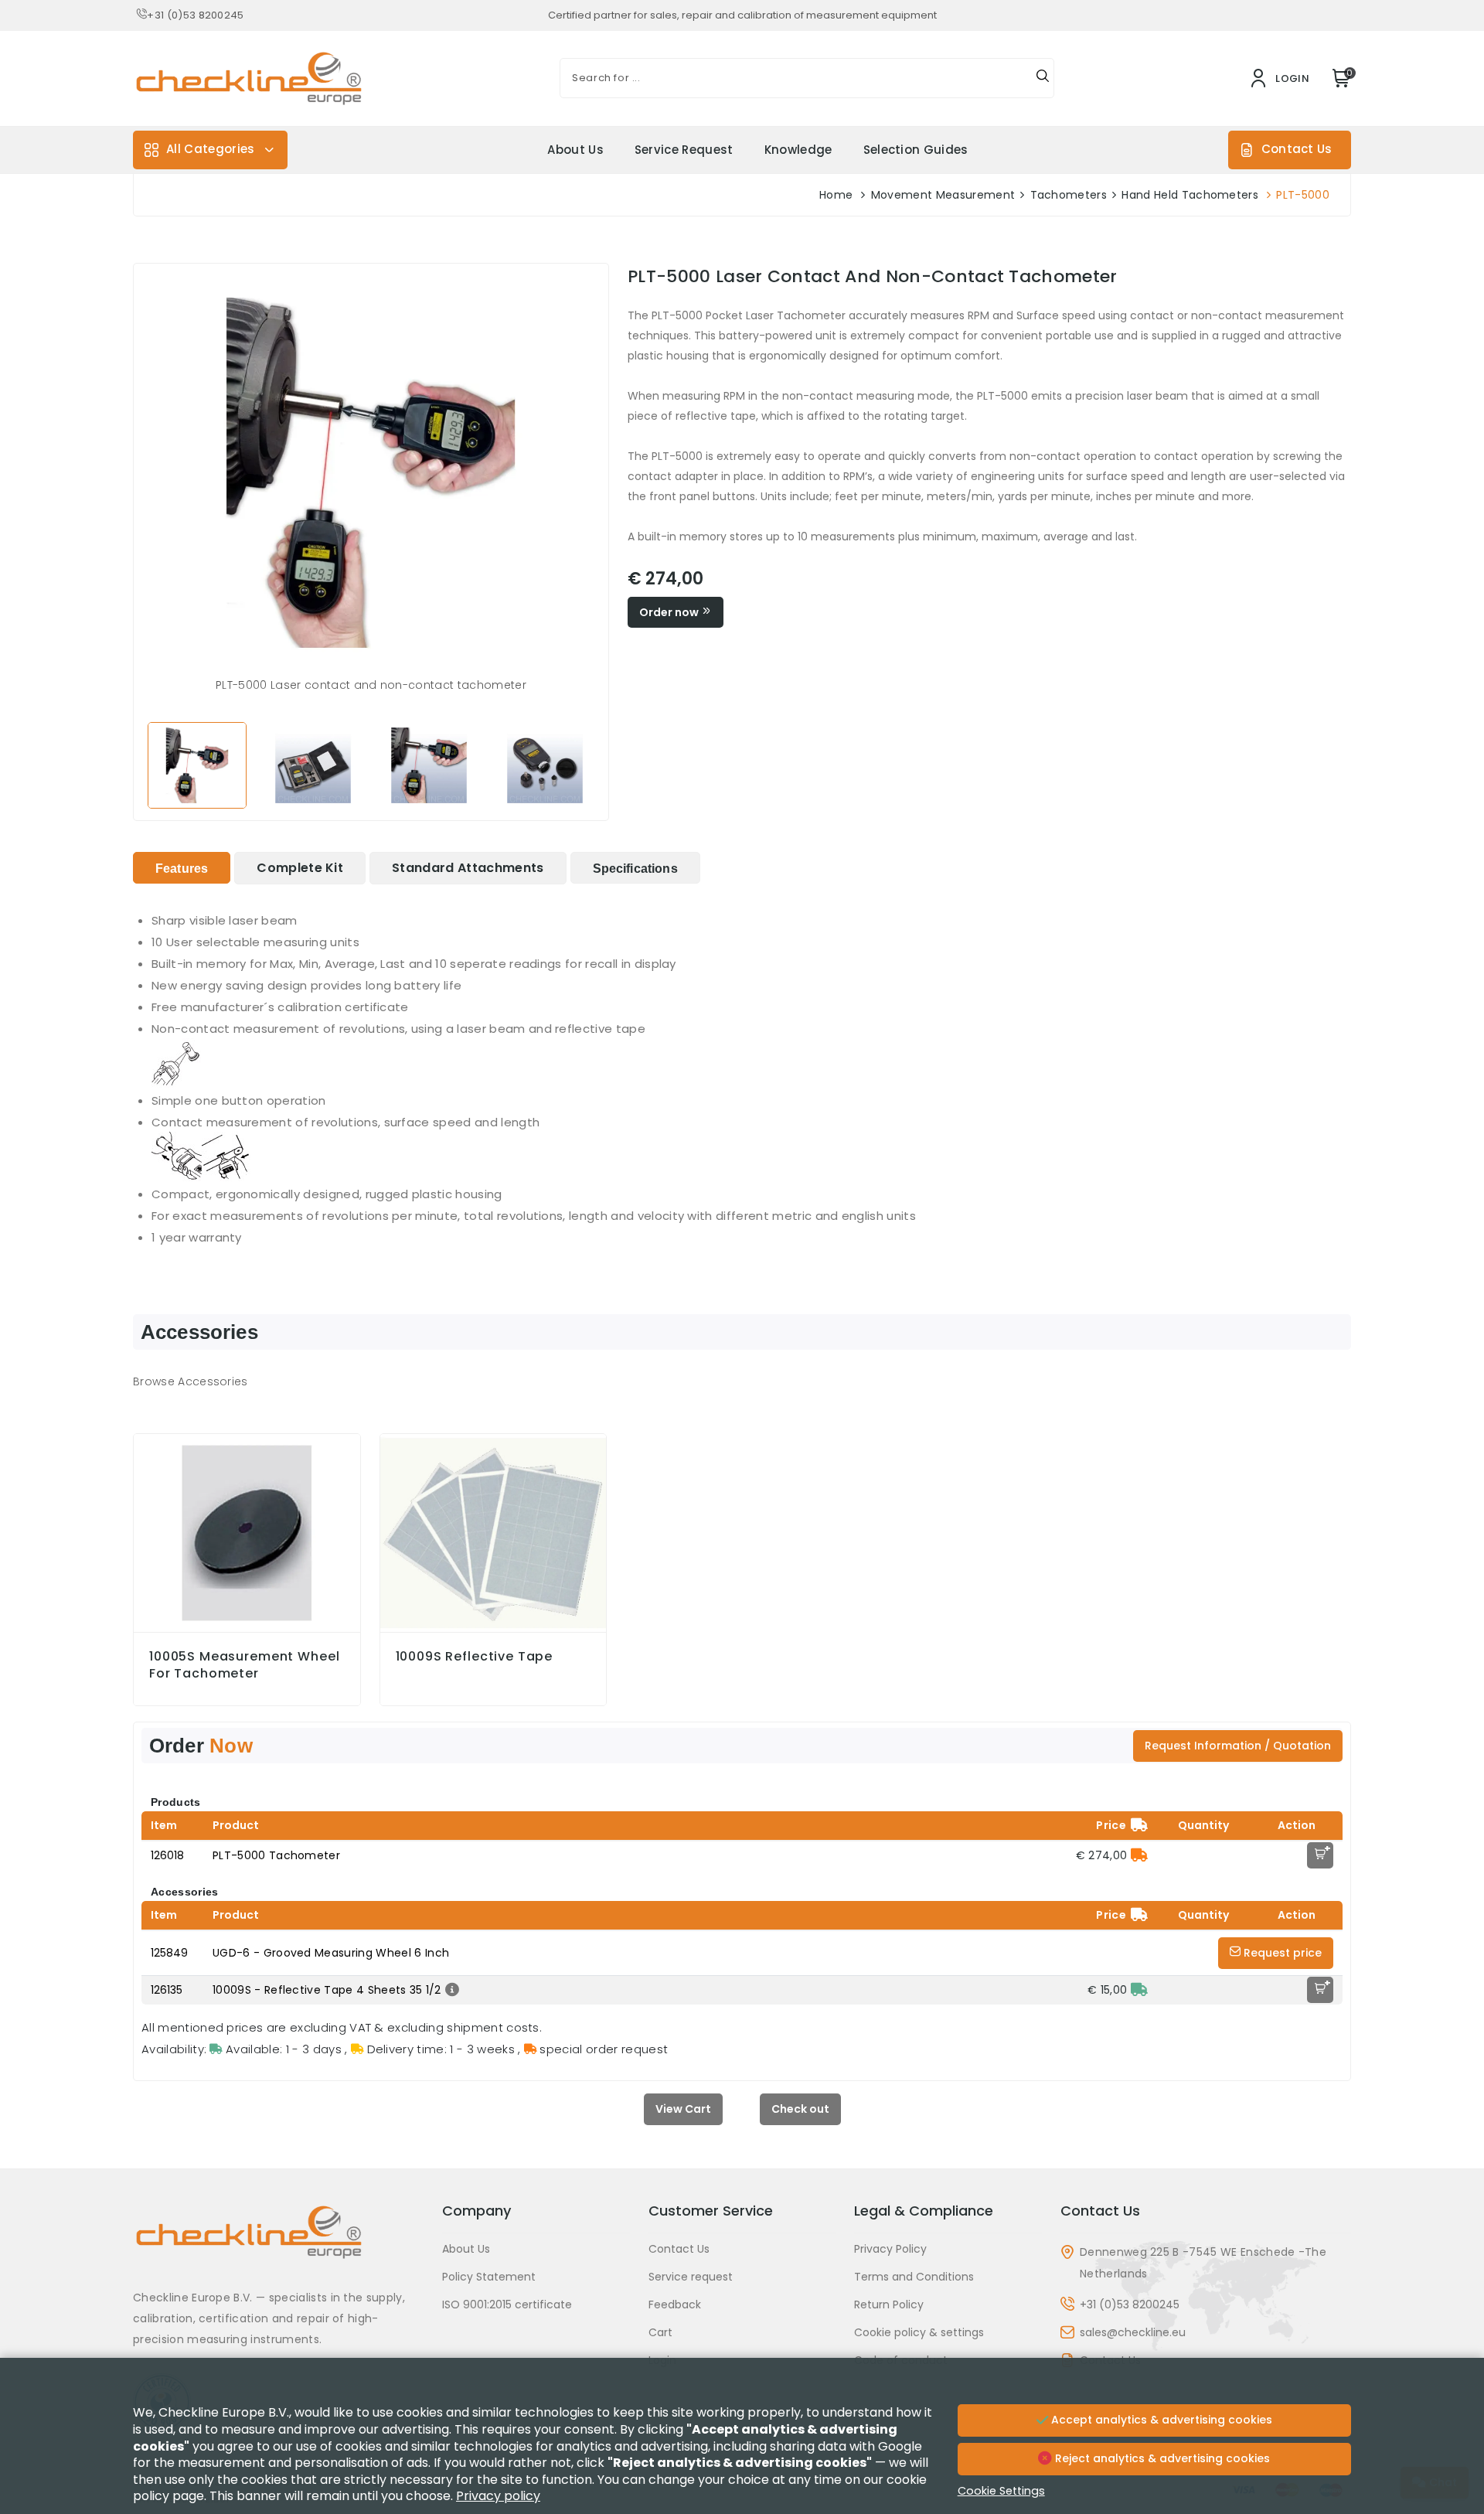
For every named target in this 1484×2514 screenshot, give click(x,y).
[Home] (278, 2244)
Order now (670, 612)
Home (836, 195)
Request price (1281, 1953)
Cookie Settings (1001, 2491)
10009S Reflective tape (475, 1657)
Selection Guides (916, 150)
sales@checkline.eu (1133, 2332)
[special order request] (1139, 1855)
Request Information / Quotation (1238, 1746)
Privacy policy (498, 2496)
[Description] (450, 1990)
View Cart (683, 2109)
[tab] (182, 868)
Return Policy (889, 2304)
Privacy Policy (890, 2249)
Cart (660, 2332)
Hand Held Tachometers (1190, 195)
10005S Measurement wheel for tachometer (244, 1665)
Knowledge (798, 150)
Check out (800, 2109)
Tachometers (1069, 195)
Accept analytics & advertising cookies (1160, 2420)
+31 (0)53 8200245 (195, 15)
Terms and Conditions (914, 2277)
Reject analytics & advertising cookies (1161, 2458)
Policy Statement (489, 2277)
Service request (684, 150)
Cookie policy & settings (919, 2332)
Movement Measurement (943, 195)
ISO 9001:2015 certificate (507, 2304)
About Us (575, 150)
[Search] (1043, 78)
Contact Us (1297, 149)
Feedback (675, 2304)
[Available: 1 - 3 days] (1139, 1990)
